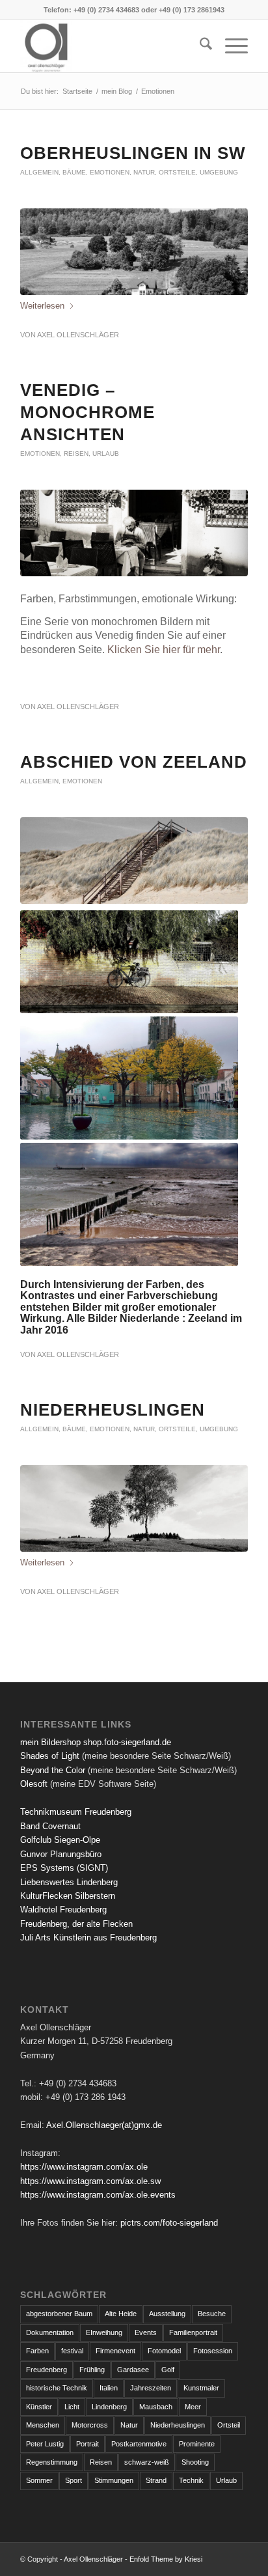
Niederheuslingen (113, 1410)
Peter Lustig (45, 2444)
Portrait (87, 2444)
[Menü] (230, 46)
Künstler (39, 2407)
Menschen (43, 2425)
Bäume (74, 172)
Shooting (195, 2462)
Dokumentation (50, 2332)
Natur (144, 172)
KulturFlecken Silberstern (68, 1896)
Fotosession (213, 2351)
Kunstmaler (201, 2388)
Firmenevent (115, 2351)
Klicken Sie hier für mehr (164, 650)
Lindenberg (109, 2407)
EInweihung (104, 2332)
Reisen (76, 454)
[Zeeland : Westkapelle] (129, 962)
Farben (37, 2351)
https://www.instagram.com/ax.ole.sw (90, 2181)
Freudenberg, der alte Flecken (76, 1924)
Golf (168, 2370)
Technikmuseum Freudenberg (76, 1812)
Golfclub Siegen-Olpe (60, 1840)
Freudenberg (47, 2370)
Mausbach (156, 2407)
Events (146, 2332)
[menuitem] (199, 46)
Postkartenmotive (139, 2444)
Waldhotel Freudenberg (63, 1910)
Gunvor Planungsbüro (61, 1854)
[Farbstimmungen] (134, 861)
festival (72, 2351)
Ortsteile (177, 172)
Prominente (197, 2444)
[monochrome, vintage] (134, 533)
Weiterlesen (42, 306)
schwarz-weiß (147, 2462)
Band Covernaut (50, 1826)
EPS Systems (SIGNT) (64, 1868)
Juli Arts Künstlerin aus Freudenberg (88, 1938)
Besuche (212, 2314)
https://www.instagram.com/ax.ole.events (98, 2195)
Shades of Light (50, 1756)
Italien (109, 2388)
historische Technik (57, 2388)
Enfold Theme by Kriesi (166, 2559)
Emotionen (110, 172)
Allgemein (39, 172)
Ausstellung (167, 2314)
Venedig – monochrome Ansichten (87, 412)
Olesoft (34, 1784)
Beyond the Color (53, 1770)
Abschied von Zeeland (134, 762)
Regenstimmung (52, 2462)
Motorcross (90, 2425)
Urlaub (106, 454)
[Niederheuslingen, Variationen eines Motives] (134, 1508)
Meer (193, 2407)
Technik (191, 2480)
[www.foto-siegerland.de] (111, 46)
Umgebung (219, 172)
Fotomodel (164, 2351)
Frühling (92, 2370)
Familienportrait (193, 2332)
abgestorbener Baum (59, 2314)
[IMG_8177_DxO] (134, 252)
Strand (156, 2480)
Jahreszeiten (151, 2388)
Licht (72, 2407)
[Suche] (199, 46)
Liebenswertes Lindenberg (69, 1882)
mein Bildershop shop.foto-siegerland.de (96, 1742)
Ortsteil (229, 2425)
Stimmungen (114, 2480)
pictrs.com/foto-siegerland (169, 2223)
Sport (74, 2480)
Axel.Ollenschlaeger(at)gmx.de (104, 2125)
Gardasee (133, 2370)
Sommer (39, 2480)
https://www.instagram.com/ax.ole (84, 2167)
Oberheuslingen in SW (133, 153)
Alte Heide (121, 2314)
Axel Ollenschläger (78, 335)
